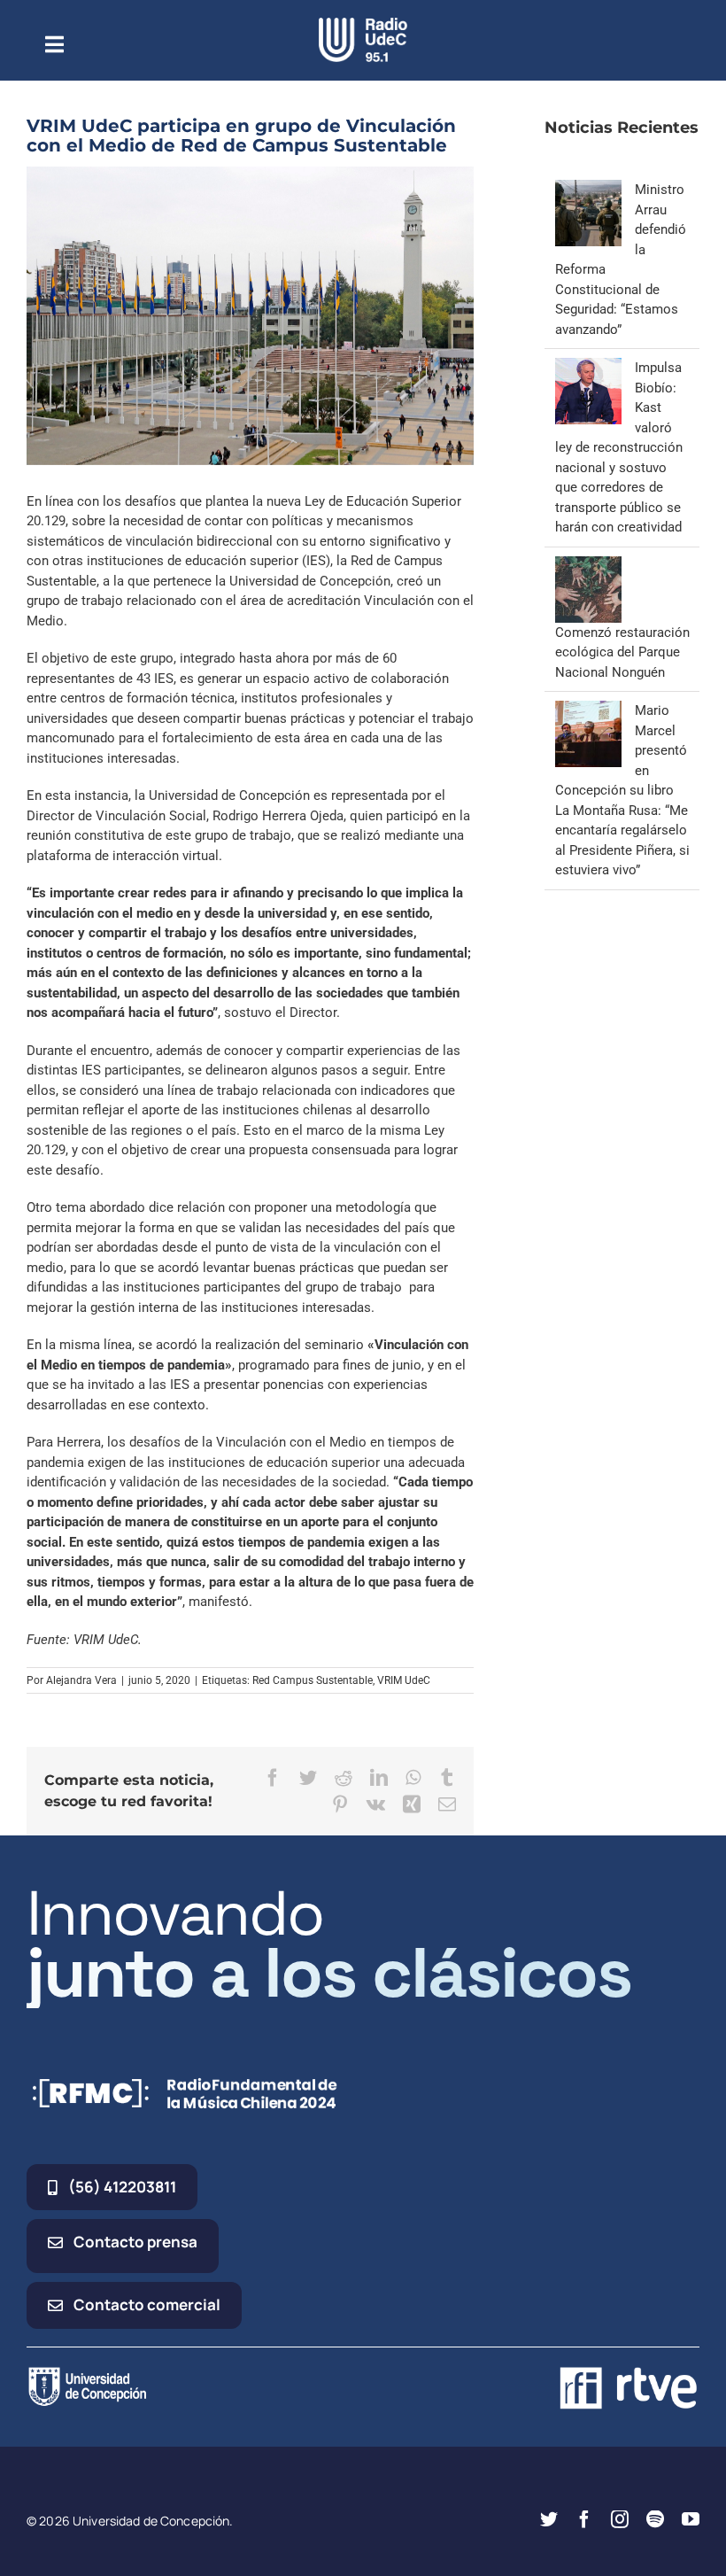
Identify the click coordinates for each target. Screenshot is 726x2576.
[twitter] (549, 2519)
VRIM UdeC (404, 1680)
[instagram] (620, 2519)
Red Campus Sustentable (313, 1680)
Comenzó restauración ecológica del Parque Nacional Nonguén (622, 652)
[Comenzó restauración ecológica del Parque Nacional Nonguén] (588, 566)
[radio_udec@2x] (363, 24)
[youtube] (691, 2519)
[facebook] (584, 2519)
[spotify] (655, 2519)
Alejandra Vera (81, 1680)
